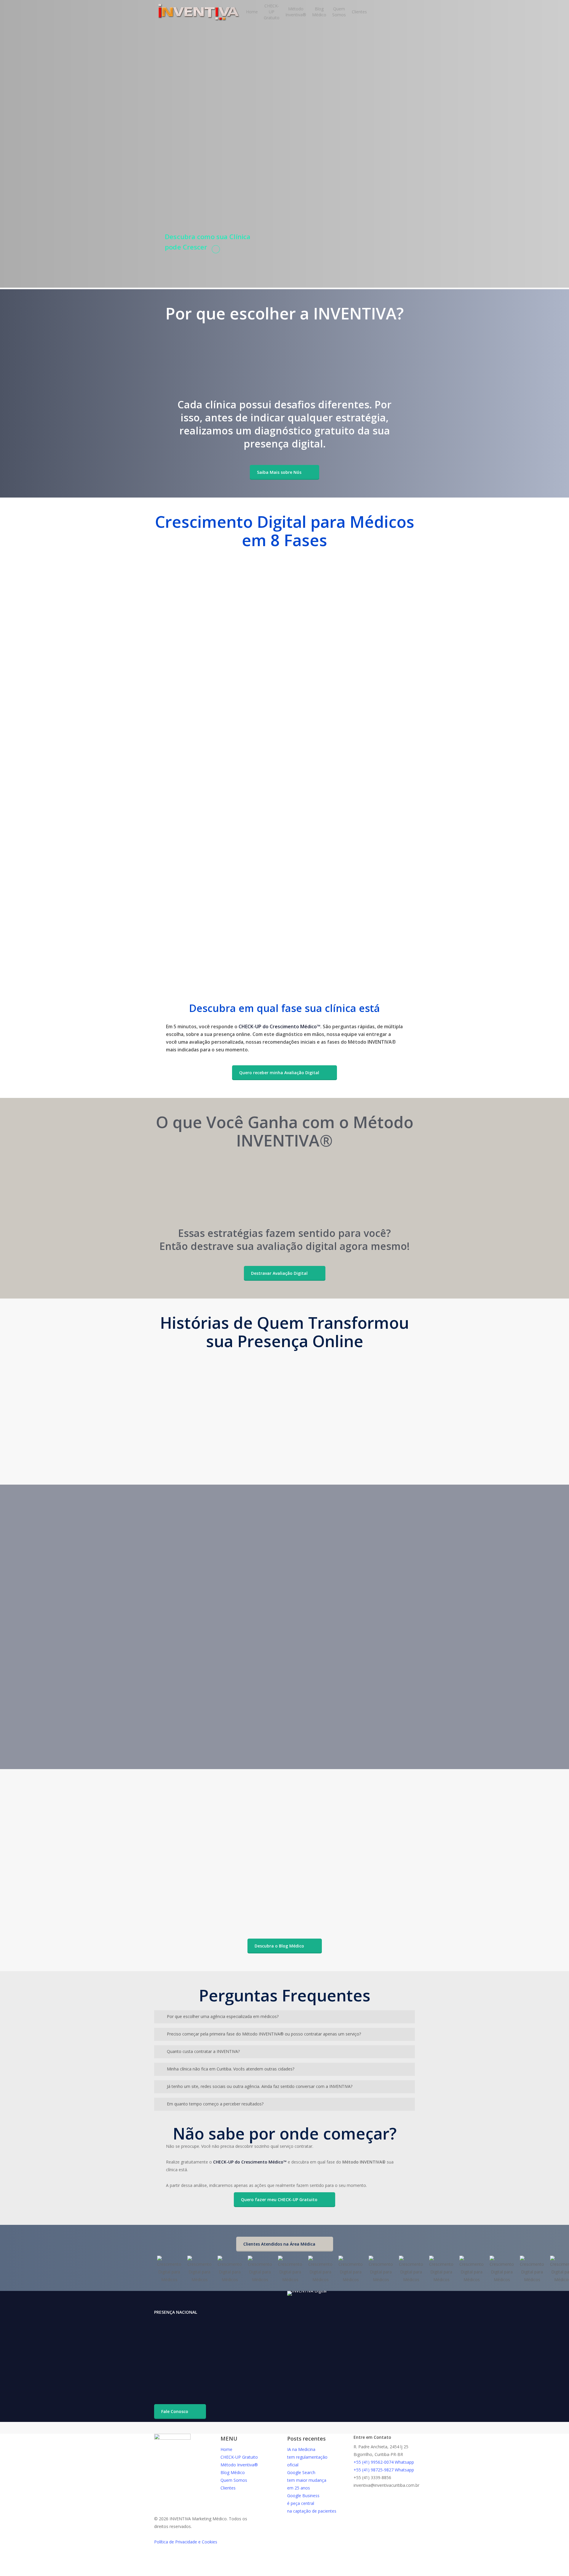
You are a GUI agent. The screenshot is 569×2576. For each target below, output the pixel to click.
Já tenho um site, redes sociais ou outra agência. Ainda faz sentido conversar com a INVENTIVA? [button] (260, 2086)
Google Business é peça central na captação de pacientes (312, 2503)
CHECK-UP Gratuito (239, 2457)
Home (226, 2449)
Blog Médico (233, 2472)
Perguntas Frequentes (385, 1777)
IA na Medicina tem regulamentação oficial (307, 2457)
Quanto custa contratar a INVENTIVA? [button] (203, 2051)
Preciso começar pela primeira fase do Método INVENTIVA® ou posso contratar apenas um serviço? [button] (264, 2034)
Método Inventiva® (239, 2465)
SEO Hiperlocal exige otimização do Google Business (209, 1821)
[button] (284, 472)
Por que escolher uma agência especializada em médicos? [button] (223, 2016)
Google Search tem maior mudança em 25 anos (307, 2480)
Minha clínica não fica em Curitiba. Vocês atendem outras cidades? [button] (231, 2069)
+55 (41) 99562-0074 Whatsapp (384, 2462)
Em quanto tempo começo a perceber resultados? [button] (215, 2104)
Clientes (228, 2488)
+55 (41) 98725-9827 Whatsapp (384, 2470)
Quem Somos (234, 2480)
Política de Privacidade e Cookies (186, 2542)
